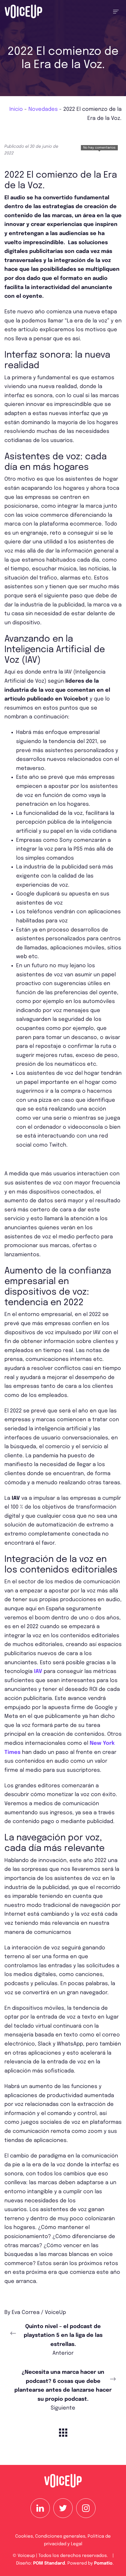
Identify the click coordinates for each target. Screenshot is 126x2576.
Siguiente (63, 2390)
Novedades (43, 109)
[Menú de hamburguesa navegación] (116, 11)
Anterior (63, 2340)
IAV (38, 1672)
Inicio (16, 109)
